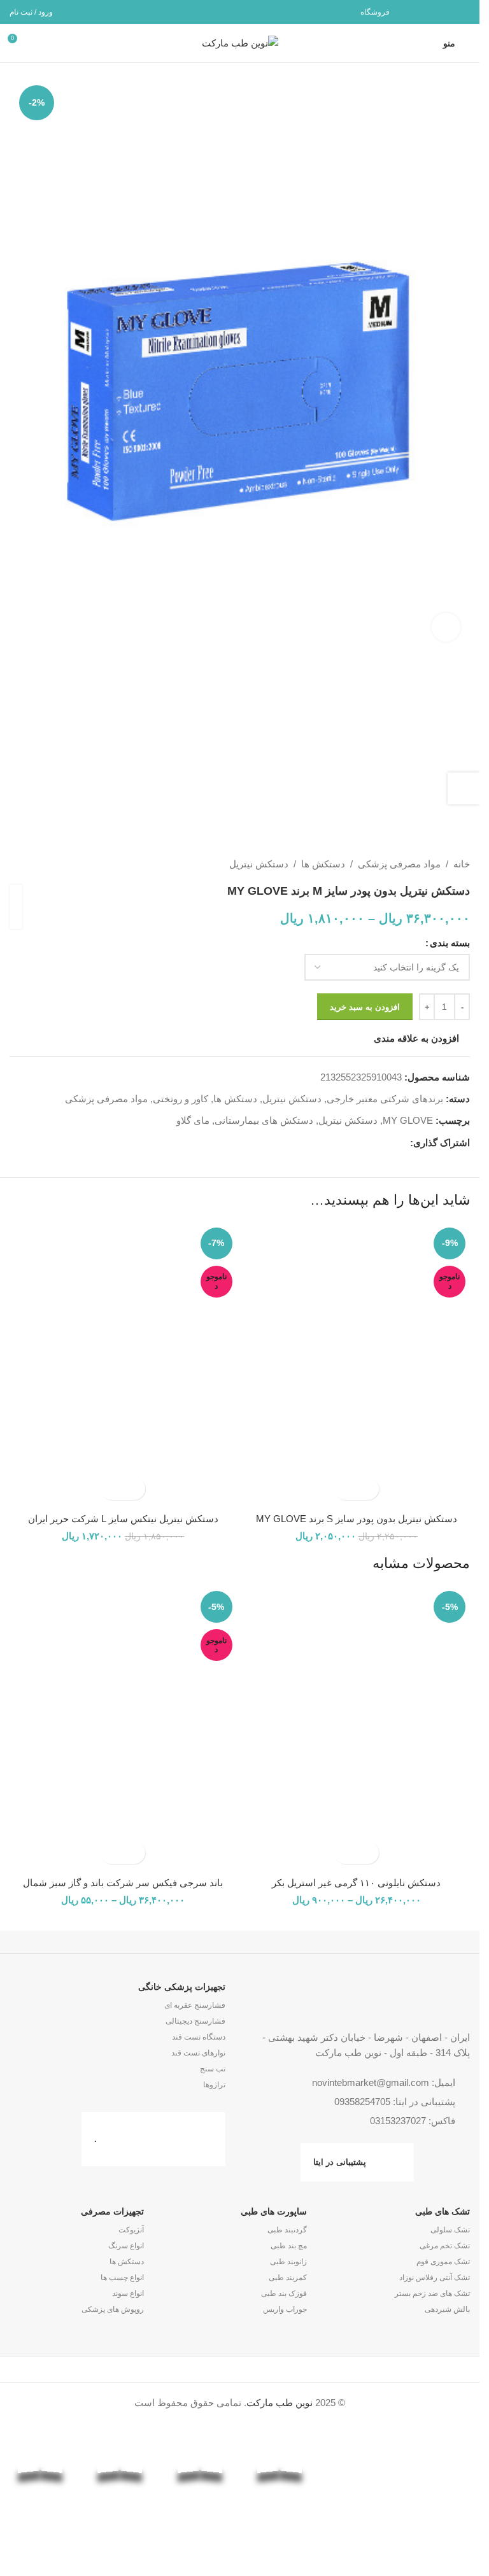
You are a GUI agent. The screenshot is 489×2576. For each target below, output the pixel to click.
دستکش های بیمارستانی (264, 1120)
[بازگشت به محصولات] (32, 864)
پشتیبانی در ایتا (340, 2162)
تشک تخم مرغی (445, 2246)
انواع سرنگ (126, 2246)
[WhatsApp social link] (445, 12)
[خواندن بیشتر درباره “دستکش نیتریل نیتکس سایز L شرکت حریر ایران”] (134, 1489)
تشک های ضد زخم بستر (432, 2293)
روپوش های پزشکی (113, 2309)
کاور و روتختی (181, 1099)
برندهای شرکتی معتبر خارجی (385, 1099)
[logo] (360, 2479)
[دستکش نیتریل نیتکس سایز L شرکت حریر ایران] (123, 1365)
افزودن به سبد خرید (365, 1007)
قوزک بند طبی (284, 2293)
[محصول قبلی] (48, 864)
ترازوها (214, 2085)
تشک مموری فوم (443, 2262)
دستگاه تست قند (199, 2037)
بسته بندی (450, 943)
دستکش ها (323, 864)
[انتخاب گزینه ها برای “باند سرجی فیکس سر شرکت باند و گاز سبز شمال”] (134, 1853)
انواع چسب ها (122, 2278)
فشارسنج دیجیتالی (195, 2021)
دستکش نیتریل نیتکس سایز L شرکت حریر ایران (123, 1519)
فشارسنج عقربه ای (195, 2005)
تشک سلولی (450, 2230)
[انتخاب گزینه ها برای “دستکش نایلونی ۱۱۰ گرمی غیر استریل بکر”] (368, 1853)
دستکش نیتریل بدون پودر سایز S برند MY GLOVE (357, 1519)
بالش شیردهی (447, 2309)
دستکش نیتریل (259, 864)
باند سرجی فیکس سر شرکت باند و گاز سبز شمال (123, 1883)
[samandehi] (440, 2476)
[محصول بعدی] (17, 864)
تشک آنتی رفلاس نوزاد (435, 2278)
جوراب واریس (285, 2309)
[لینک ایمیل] (462, 12)
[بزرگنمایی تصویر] (446, 627)
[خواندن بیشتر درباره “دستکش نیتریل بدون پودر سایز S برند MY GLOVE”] (368, 1489)
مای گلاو (193, 1120)
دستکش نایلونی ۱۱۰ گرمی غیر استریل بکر (356, 1883)
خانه (462, 864)
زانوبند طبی (288, 2262)
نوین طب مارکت (280, 2403)
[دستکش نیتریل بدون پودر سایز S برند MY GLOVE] (357, 1365)
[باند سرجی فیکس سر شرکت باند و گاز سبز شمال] (123, 1728)
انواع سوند (128, 2293)
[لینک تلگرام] (429, 12)
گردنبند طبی (287, 2230)
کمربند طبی (288, 2278)
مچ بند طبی (289, 2246)
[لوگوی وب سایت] (240, 42)
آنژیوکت (131, 2230)
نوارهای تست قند (198, 2053)
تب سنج (213, 2069)
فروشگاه (375, 12)
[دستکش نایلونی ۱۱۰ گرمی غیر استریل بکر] (357, 1728)
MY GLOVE (408, 1120)
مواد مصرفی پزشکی (399, 864)
